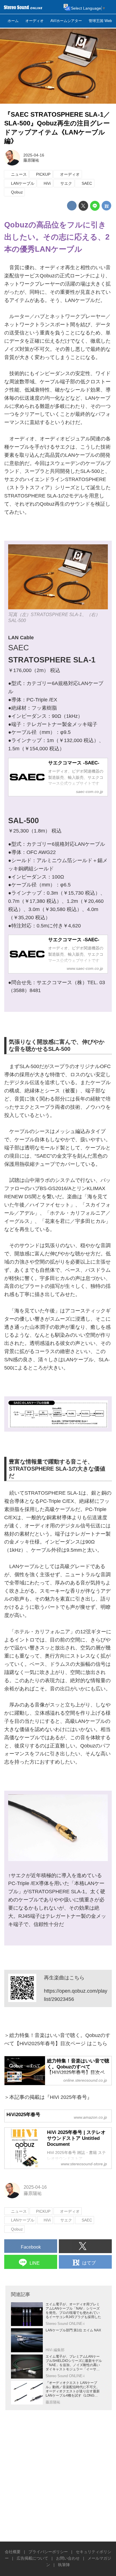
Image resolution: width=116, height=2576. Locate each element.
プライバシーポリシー (48, 2552)
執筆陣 (64, 2565)
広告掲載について (32, 2558)
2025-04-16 (34, 155)
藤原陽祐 (31, 160)
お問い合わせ (68, 2558)
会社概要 (13, 2552)
